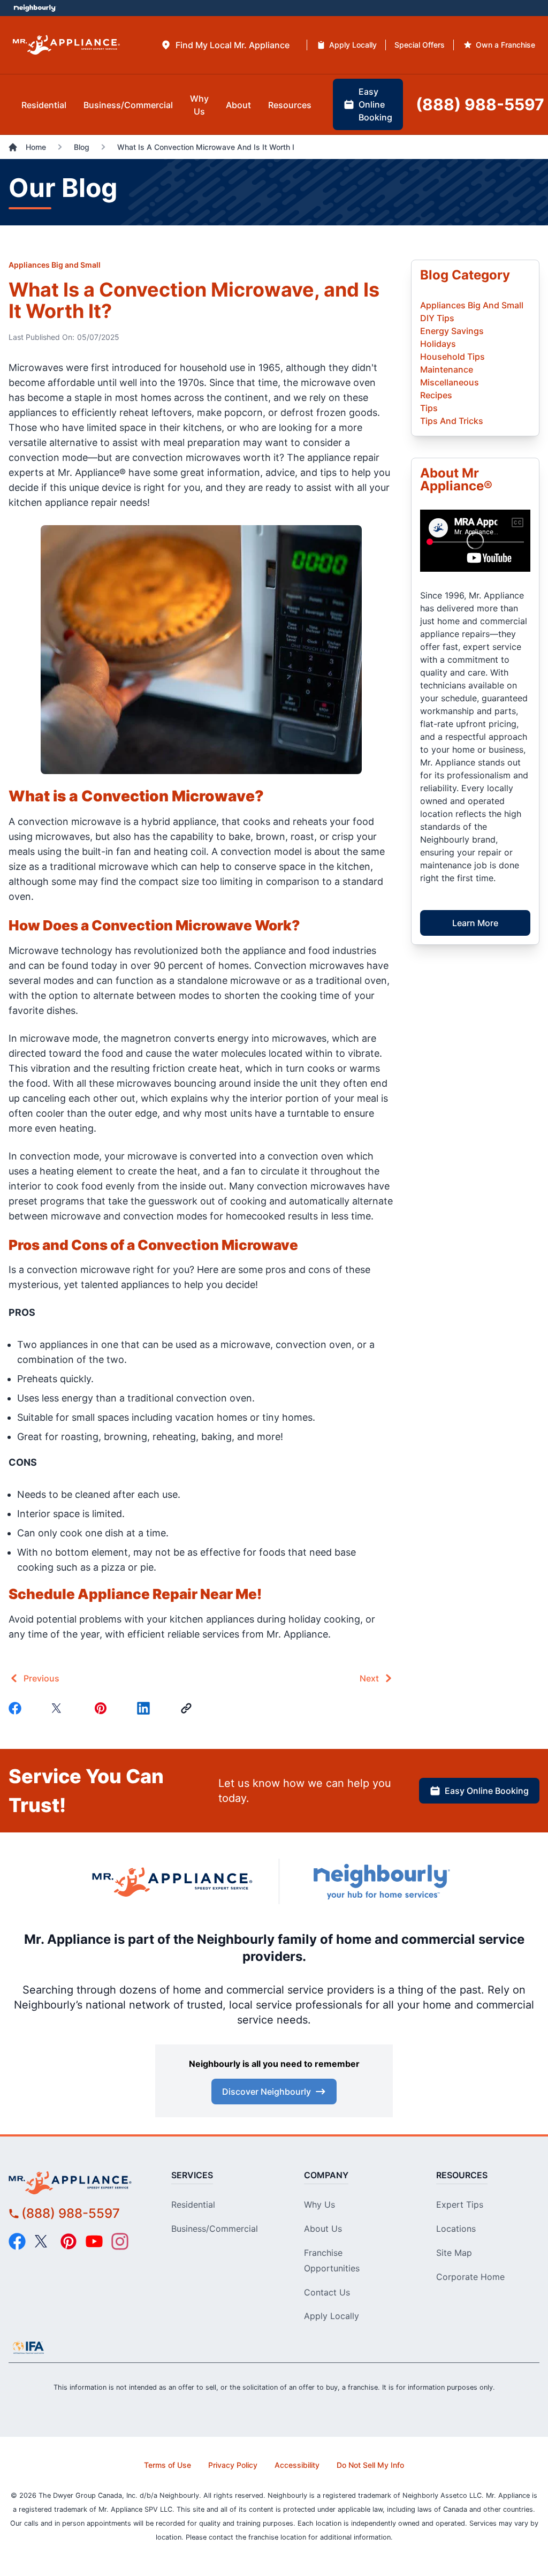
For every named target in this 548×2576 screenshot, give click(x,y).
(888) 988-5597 (71, 2213)
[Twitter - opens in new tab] (43, 2241)
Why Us (319, 2204)
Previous (41, 1678)
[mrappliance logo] (75, 2182)
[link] (188, 1708)
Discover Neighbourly (267, 2092)
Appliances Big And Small (472, 305)
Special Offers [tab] (420, 45)
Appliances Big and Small (55, 265)
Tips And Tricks (452, 421)
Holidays (438, 344)
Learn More (475, 923)
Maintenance (447, 369)
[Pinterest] (103, 1708)
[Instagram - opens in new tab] (120, 2241)
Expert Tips (460, 2204)
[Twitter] (60, 1708)
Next (369, 1678)
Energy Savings (452, 331)
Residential (193, 2204)
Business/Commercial (215, 2229)
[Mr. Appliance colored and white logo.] (66, 45)
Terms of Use (168, 2465)
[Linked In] (146, 1708)
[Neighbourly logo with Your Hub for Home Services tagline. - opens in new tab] (381, 1882)
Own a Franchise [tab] (505, 45)
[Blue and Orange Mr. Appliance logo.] (172, 1882)
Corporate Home (470, 2277)
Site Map (454, 2253)
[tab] (225, 45)
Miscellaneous (450, 382)
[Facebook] (17, 1708)
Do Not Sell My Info (370, 2465)
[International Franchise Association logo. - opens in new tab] (28, 2347)
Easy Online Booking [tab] (375, 104)
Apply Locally (332, 2316)
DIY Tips (437, 318)
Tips (429, 408)
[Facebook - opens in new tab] (17, 2241)
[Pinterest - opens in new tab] (68, 2241)
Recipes (436, 395)
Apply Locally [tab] (353, 45)
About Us (323, 2229)
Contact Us (327, 2292)
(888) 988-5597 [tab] (480, 104)
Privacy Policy (233, 2465)
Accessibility (297, 2465)
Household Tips (452, 357)
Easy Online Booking (487, 1791)
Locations (456, 2229)
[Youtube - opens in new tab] (94, 2241)
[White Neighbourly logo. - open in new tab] (35, 8)
